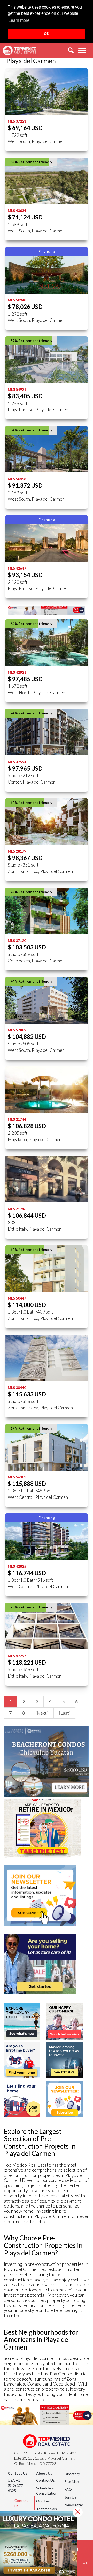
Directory (72, 2474)
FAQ (68, 2489)
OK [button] (47, 34)
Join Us (70, 2497)
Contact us (21, 2503)
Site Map (72, 2482)
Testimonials (47, 2509)
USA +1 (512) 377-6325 (16, 2485)
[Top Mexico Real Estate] (20, 51)
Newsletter (74, 2505)
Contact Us (45, 2480)
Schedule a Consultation (47, 2491)
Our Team (44, 2501)
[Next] (42, 1713)
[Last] (65, 1713)
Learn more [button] (19, 20)
